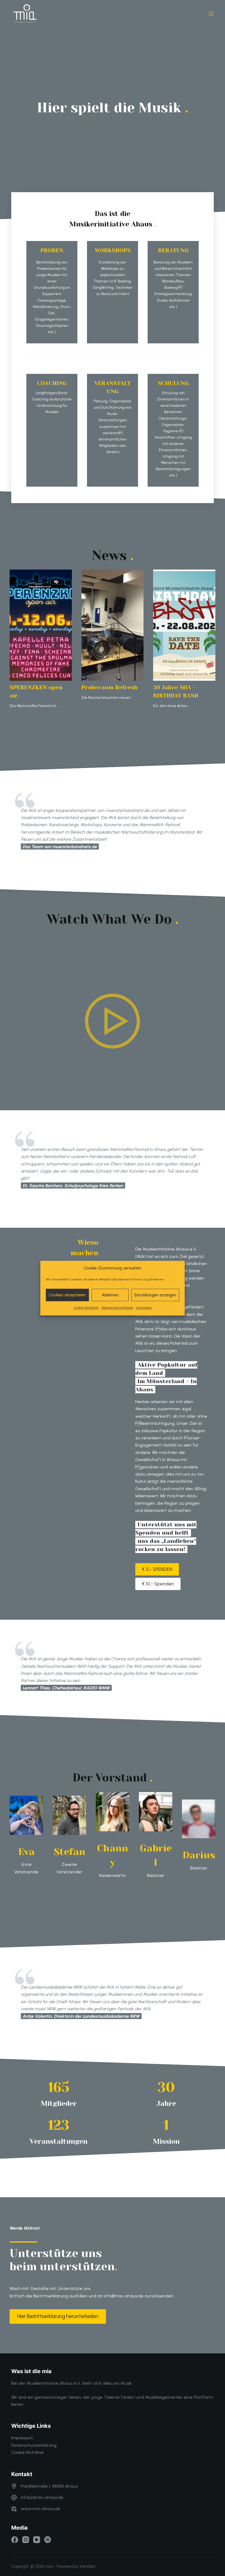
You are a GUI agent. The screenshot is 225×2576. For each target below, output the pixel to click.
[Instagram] (26, 2540)
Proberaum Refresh (110, 687)
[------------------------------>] (211, 14)
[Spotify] (48, 2540)
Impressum (144, 1308)
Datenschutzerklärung (117, 1308)
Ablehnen (110, 1295)
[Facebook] (15, 2540)
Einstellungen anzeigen (155, 1295)
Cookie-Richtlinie (86, 1308)
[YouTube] (37, 2540)
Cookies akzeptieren (67, 1295)
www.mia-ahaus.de (41, 2509)
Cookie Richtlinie (27, 2452)
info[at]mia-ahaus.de (42, 2497)
